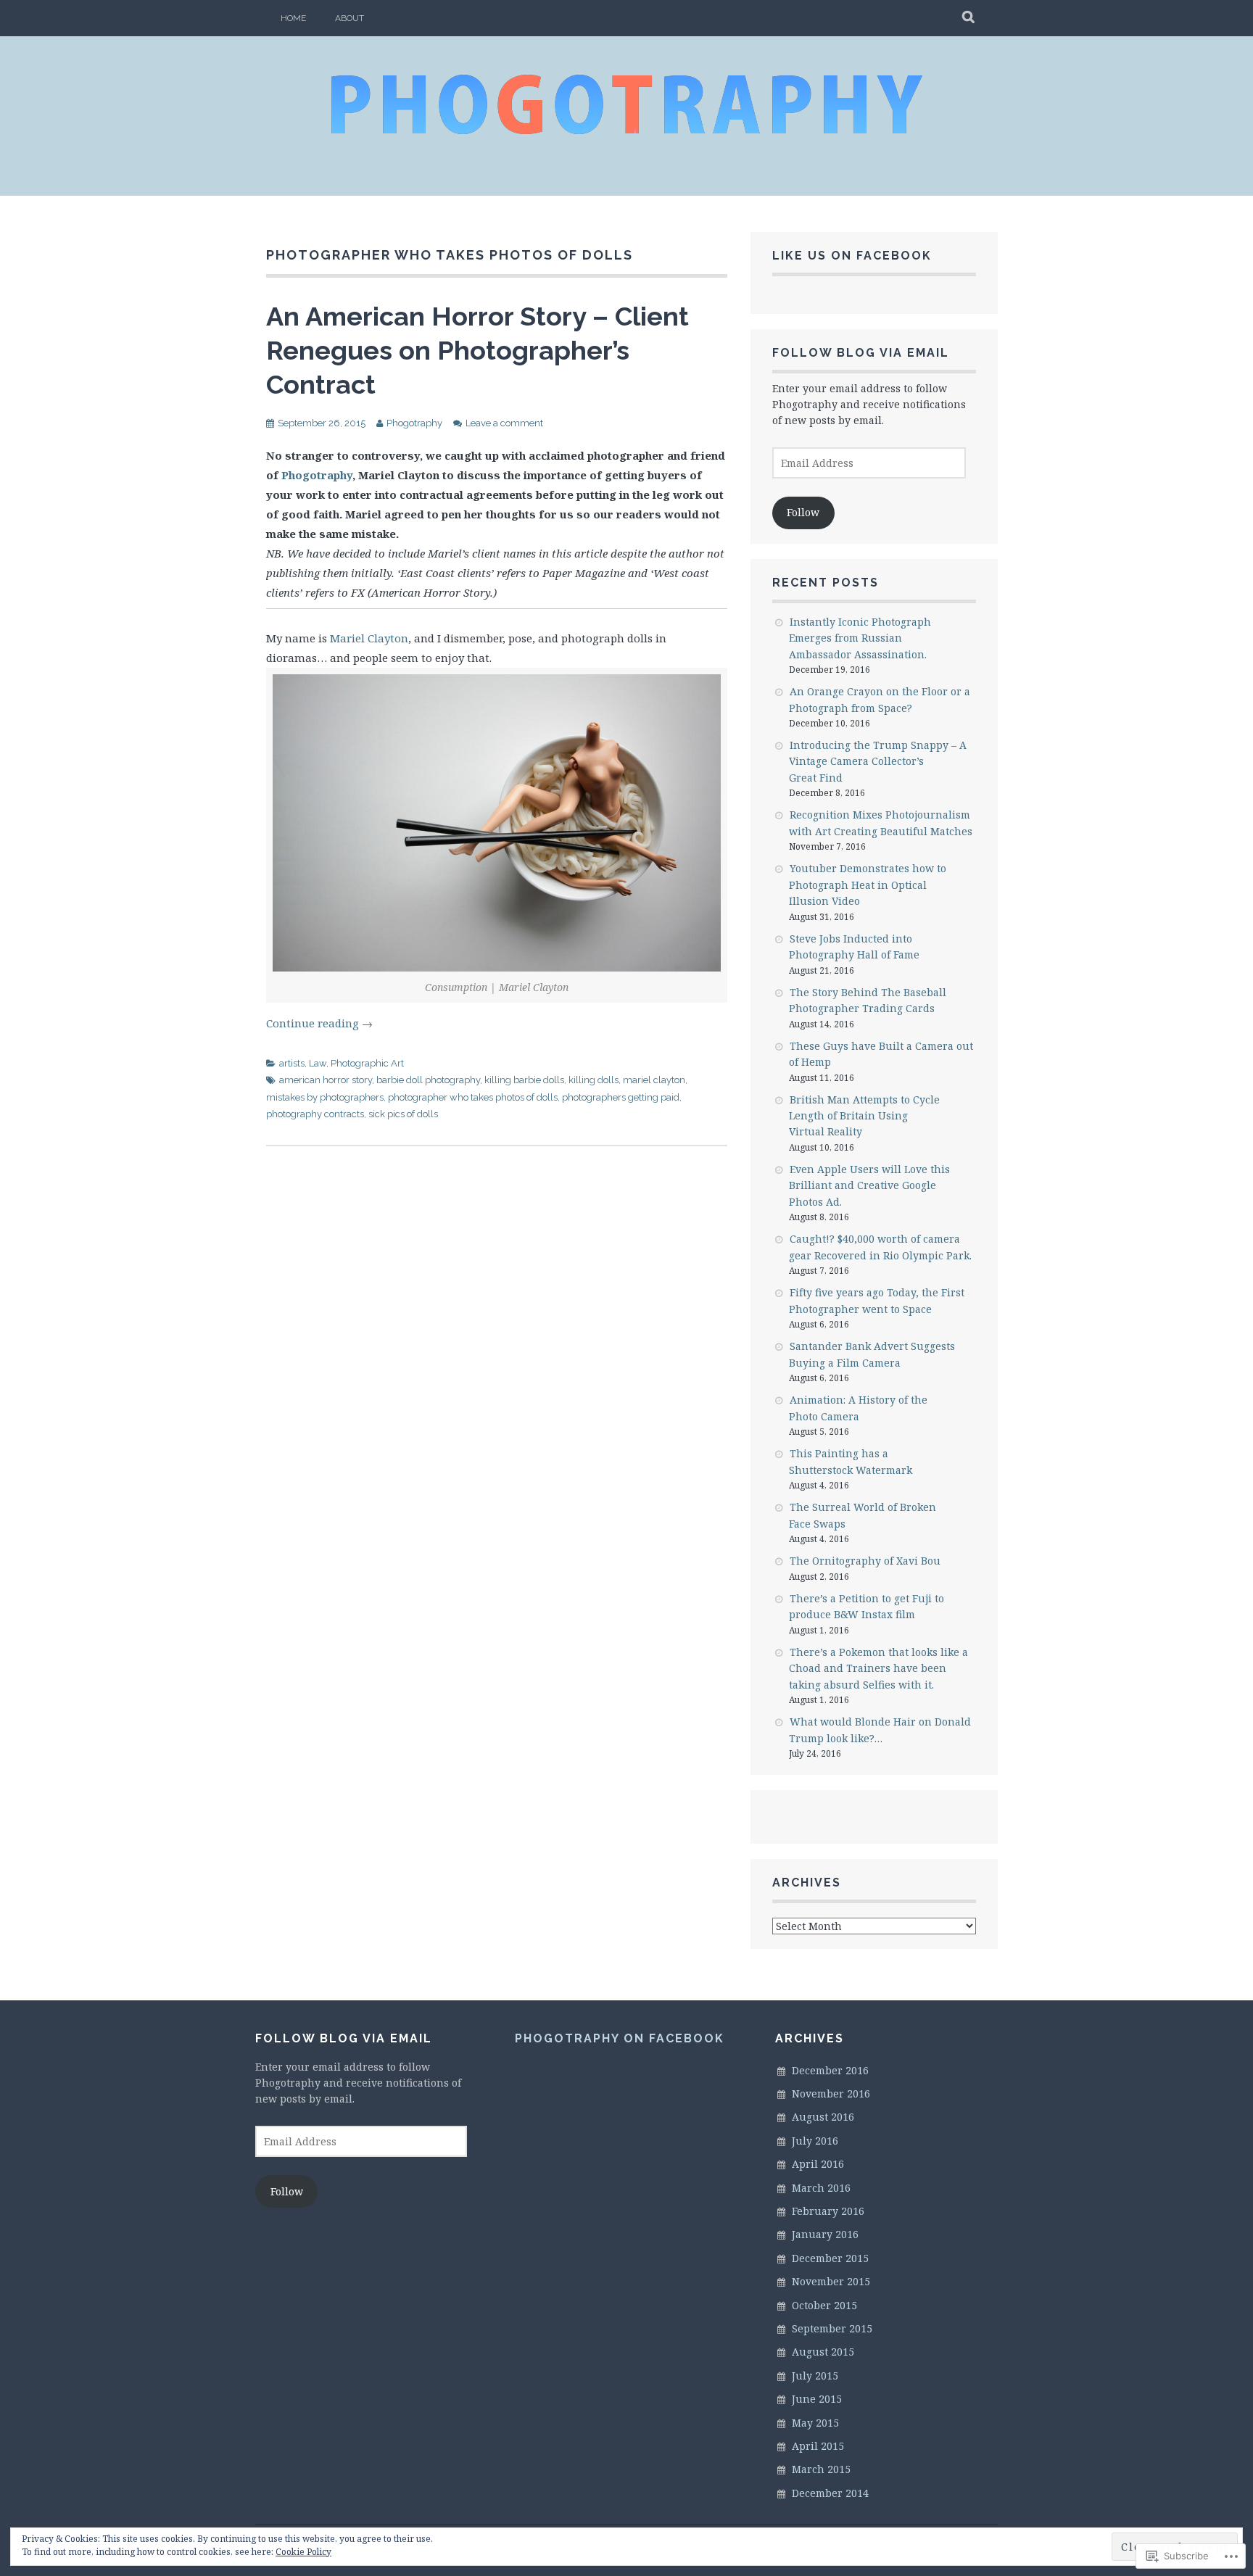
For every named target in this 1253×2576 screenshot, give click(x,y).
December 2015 (830, 2258)
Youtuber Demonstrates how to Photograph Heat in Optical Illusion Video (868, 885)
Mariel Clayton (369, 638)
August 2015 (823, 2352)
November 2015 (831, 2281)
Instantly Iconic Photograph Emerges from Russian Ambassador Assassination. (860, 638)
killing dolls (594, 1080)
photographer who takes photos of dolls (473, 1097)
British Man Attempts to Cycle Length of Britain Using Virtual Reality (864, 1116)
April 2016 (818, 2164)
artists (292, 1063)
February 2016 (828, 2211)
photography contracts (315, 1114)
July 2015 (815, 2376)
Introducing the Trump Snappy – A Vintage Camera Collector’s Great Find (878, 761)
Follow (803, 512)
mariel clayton (654, 1080)
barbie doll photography (428, 1080)
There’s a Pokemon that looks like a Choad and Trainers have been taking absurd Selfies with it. (878, 1668)
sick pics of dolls (403, 1114)
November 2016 (831, 2093)
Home (293, 18)
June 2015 (817, 2399)
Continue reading (319, 1023)
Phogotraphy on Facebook (620, 2038)
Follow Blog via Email (861, 353)
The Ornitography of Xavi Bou (865, 1561)
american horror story (326, 1080)
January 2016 (825, 2234)
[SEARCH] (969, 18)
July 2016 (815, 2141)
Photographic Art (367, 1063)
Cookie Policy (303, 2552)
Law (318, 1063)
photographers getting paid (621, 1097)
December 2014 (830, 2493)
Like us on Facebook (852, 256)
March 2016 (821, 2188)
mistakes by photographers (325, 1097)
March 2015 (821, 2469)
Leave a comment (504, 423)
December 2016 (830, 2070)
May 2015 (815, 2423)
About (350, 18)
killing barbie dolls (524, 1080)
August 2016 (823, 2117)
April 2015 (818, 2446)
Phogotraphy (414, 423)
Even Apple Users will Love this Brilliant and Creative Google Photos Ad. (869, 1185)
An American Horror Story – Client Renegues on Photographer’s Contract (477, 350)
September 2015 (832, 2328)
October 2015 (824, 2305)
